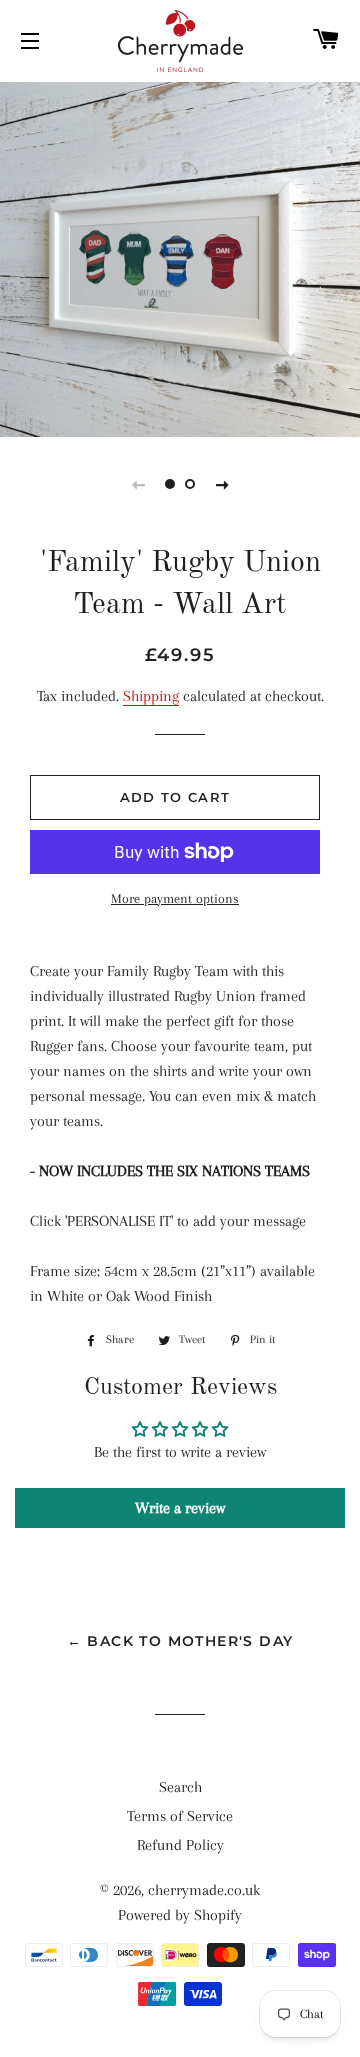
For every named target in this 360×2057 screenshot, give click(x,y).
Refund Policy (180, 1845)
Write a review (180, 1508)
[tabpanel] (180, 257)
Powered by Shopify (180, 1915)
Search (180, 1787)
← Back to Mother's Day (180, 1641)
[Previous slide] (138, 484)
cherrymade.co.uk (204, 1890)
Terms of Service (180, 1816)
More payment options (175, 898)
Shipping (151, 696)
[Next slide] (222, 484)
